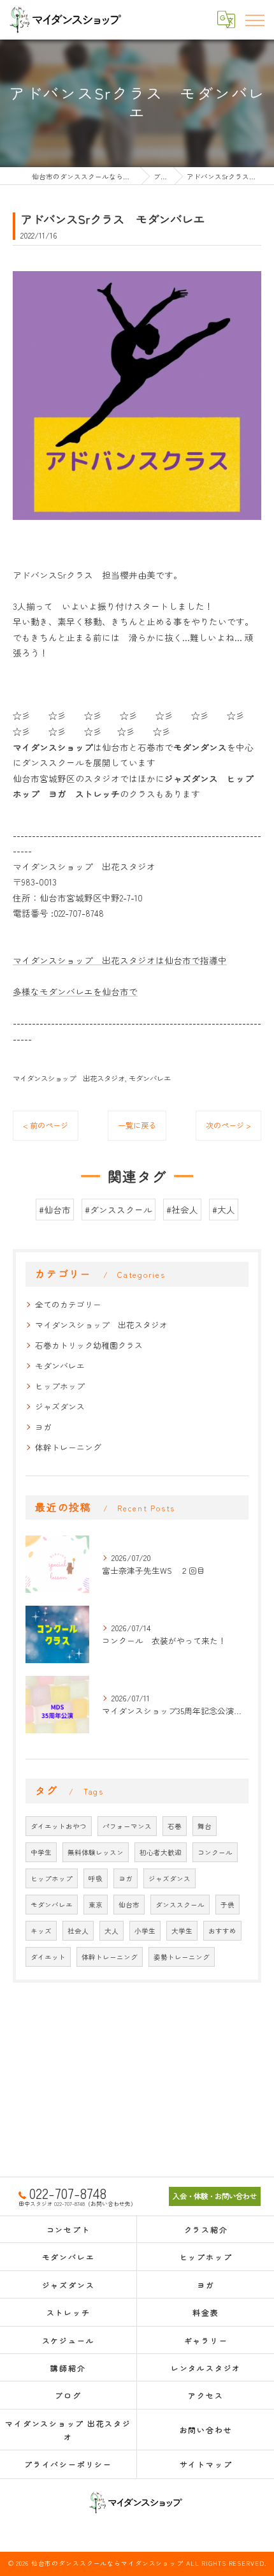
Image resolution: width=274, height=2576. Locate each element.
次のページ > (228, 1125)
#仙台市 (55, 1210)
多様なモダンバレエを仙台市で (75, 991)
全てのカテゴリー (68, 1304)
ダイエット (48, 1957)
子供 (227, 1905)
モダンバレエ (150, 1078)
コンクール (215, 1852)
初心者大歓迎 (161, 1852)
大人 (112, 1931)
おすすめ (222, 1931)
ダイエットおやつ (59, 1826)
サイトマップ (206, 2464)
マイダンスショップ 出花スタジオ (69, 1078)
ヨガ (43, 1427)
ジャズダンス (60, 1406)
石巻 (175, 1826)
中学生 (41, 1852)
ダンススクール (180, 1905)
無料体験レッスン (96, 1852)
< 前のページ (46, 1125)
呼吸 (96, 1878)
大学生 (182, 1931)
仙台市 (129, 1905)
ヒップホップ (60, 1386)
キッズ (41, 1931)
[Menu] (254, 19)
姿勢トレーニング (182, 1957)
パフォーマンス (127, 1826)
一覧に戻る (137, 1125)
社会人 (78, 1931)
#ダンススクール (119, 1210)
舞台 (205, 1826)
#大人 (224, 1210)
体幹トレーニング (68, 1447)
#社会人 (182, 1210)
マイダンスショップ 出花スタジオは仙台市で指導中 (120, 960)
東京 (96, 1905)
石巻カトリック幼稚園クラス (89, 1345)
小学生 (145, 1931)
